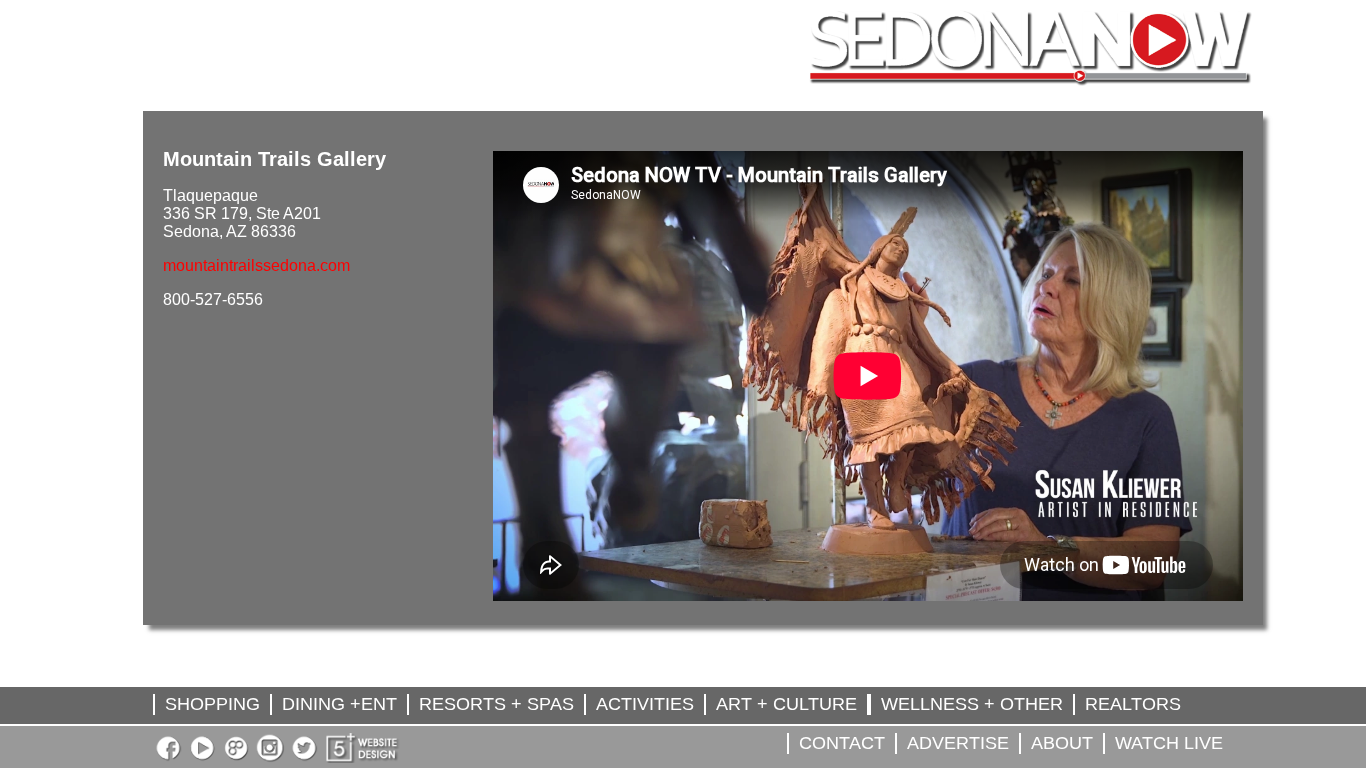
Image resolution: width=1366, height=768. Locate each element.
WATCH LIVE (1169, 743)
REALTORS (1133, 704)
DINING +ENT (339, 704)
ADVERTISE (958, 743)
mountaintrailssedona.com (256, 265)
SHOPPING (212, 704)
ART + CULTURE (786, 704)
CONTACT (842, 743)
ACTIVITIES (645, 704)
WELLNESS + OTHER (972, 704)
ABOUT (1062, 743)
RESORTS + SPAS (496, 704)
